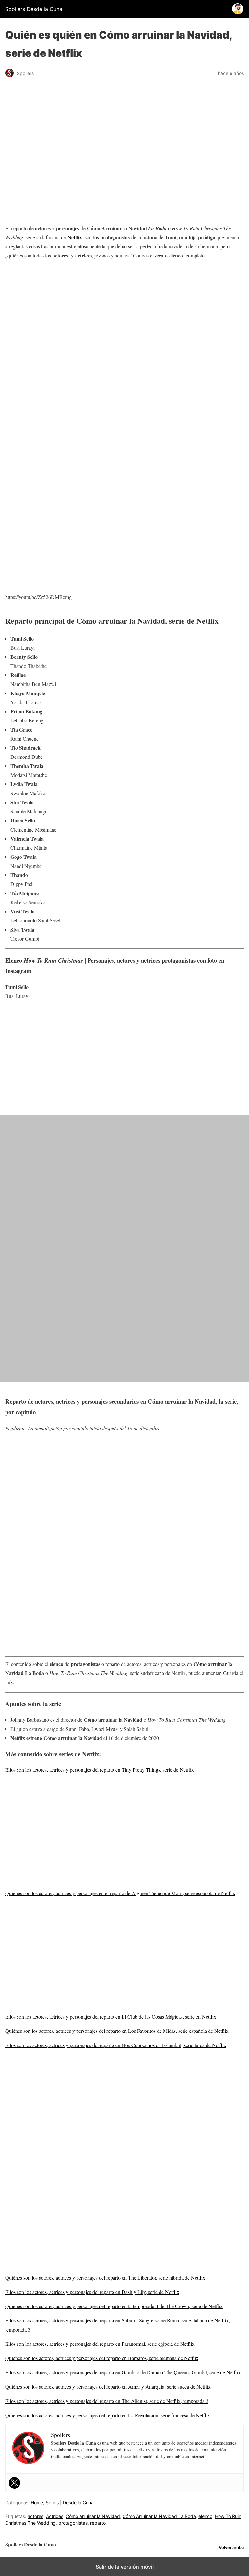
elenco (205, 2516)
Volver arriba (231, 2548)
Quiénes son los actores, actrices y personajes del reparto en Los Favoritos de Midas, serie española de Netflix (117, 2031)
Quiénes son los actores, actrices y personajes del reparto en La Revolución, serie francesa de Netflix (108, 2415)
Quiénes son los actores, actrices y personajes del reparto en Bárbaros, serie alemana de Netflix (102, 2358)
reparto (98, 2523)
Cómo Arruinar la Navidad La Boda (159, 2516)
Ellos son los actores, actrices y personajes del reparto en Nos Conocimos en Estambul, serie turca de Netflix (116, 2045)
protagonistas (73, 2523)
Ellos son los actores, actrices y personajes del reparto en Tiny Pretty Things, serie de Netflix (100, 1770)
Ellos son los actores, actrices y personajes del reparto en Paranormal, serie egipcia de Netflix (100, 2344)
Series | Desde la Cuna (70, 2502)
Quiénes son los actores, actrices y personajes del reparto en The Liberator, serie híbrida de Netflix (105, 2277)
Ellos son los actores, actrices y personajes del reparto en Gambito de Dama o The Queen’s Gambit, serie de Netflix (123, 2372)
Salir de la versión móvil (125, 2567)
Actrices (55, 2516)
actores (36, 2516)
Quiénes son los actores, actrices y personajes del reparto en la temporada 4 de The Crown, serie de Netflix (114, 2306)
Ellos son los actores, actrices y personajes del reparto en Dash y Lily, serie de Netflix (92, 2292)
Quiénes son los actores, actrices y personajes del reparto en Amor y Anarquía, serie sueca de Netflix (108, 2387)
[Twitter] (15, 2483)
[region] (124, 317)
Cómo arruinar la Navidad (93, 2516)
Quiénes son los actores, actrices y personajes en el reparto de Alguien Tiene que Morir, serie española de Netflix (120, 1893)
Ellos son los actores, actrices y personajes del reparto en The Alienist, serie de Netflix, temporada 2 (107, 2401)
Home (37, 2502)
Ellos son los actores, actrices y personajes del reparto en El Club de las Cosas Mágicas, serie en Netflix (111, 2016)
